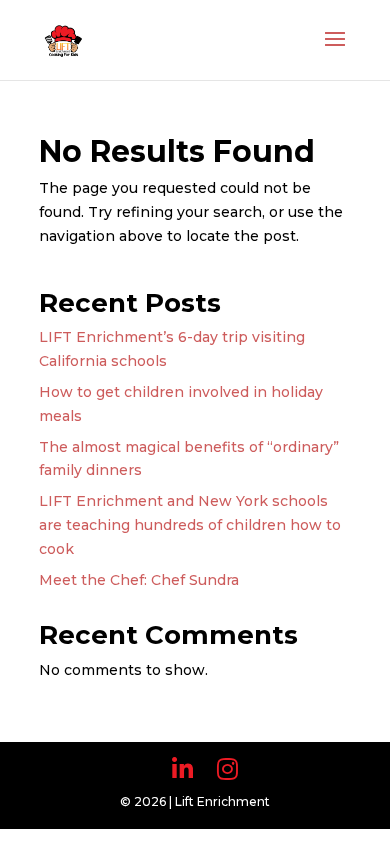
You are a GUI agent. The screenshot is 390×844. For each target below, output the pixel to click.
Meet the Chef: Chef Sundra (139, 580)
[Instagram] (227, 769)
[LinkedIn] (182, 769)
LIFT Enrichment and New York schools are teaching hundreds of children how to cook (190, 525)
